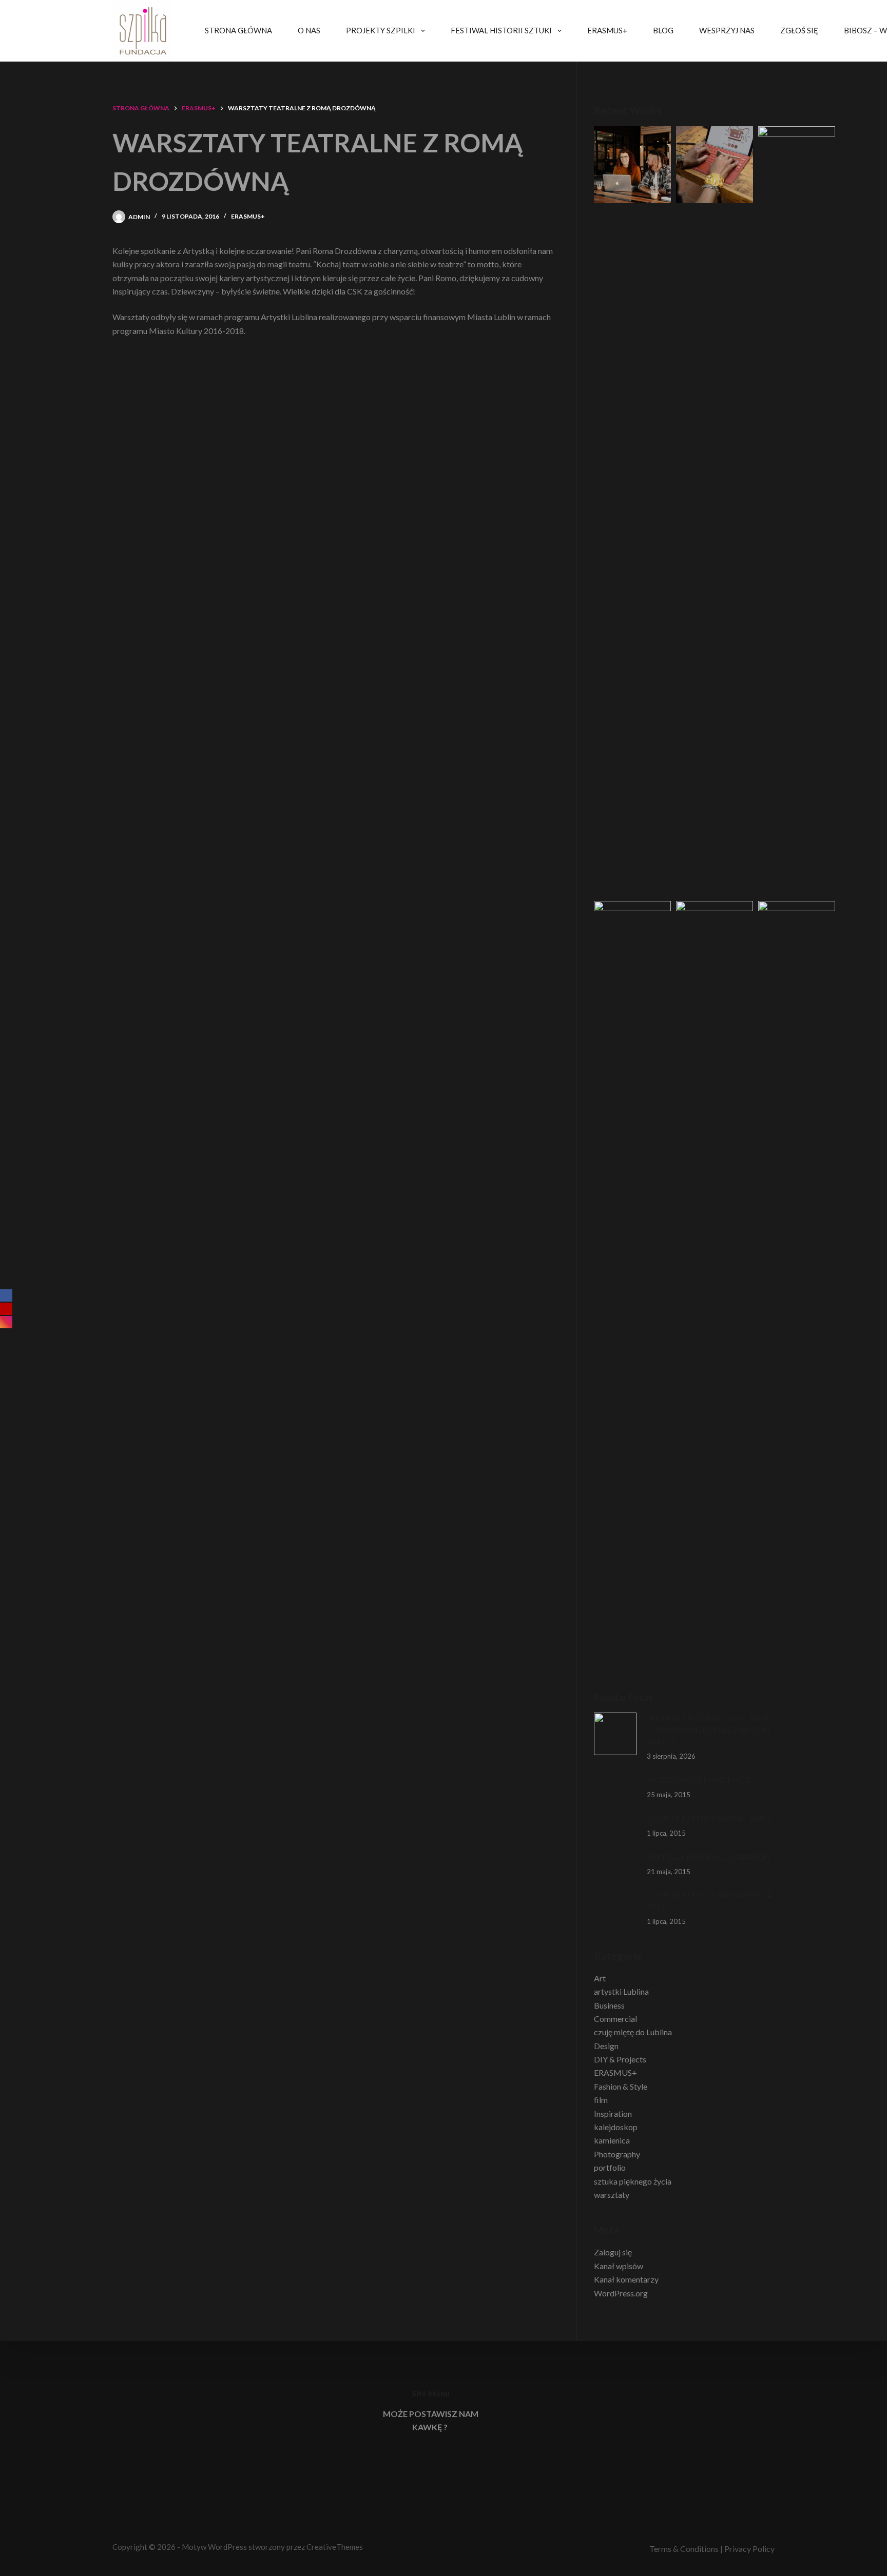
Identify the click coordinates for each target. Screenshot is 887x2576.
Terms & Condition (682, 2549)
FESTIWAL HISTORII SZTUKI (501, 30)
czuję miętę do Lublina (633, 2032)
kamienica (612, 2140)
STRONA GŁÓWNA (238, 30)
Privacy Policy (749, 2549)
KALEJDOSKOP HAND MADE (699, 1780)
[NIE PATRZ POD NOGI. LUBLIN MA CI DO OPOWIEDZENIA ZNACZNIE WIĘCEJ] (615, 1734)
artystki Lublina (621, 1991)
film (601, 2100)
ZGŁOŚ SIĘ (799, 30)
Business (609, 2005)
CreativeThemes (335, 2547)
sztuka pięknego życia (633, 2181)
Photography (617, 2154)
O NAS (309, 30)
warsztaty (612, 2195)
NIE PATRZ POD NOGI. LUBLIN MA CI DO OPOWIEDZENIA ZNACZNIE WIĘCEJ (709, 1730)
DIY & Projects (620, 2059)
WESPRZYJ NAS (727, 30)
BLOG (663, 30)
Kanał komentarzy (626, 2279)
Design (606, 2046)
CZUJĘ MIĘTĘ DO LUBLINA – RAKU (709, 1818)
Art (600, 1978)
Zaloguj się (613, 2252)
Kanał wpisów (619, 2266)
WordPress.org (621, 2293)
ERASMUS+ (607, 30)
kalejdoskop (616, 2127)
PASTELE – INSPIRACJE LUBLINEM (708, 1857)
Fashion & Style (621, 2086)
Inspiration (613, 2113)
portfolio (610, 2167)
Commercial (615, 2019)
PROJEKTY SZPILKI (381, 30)
